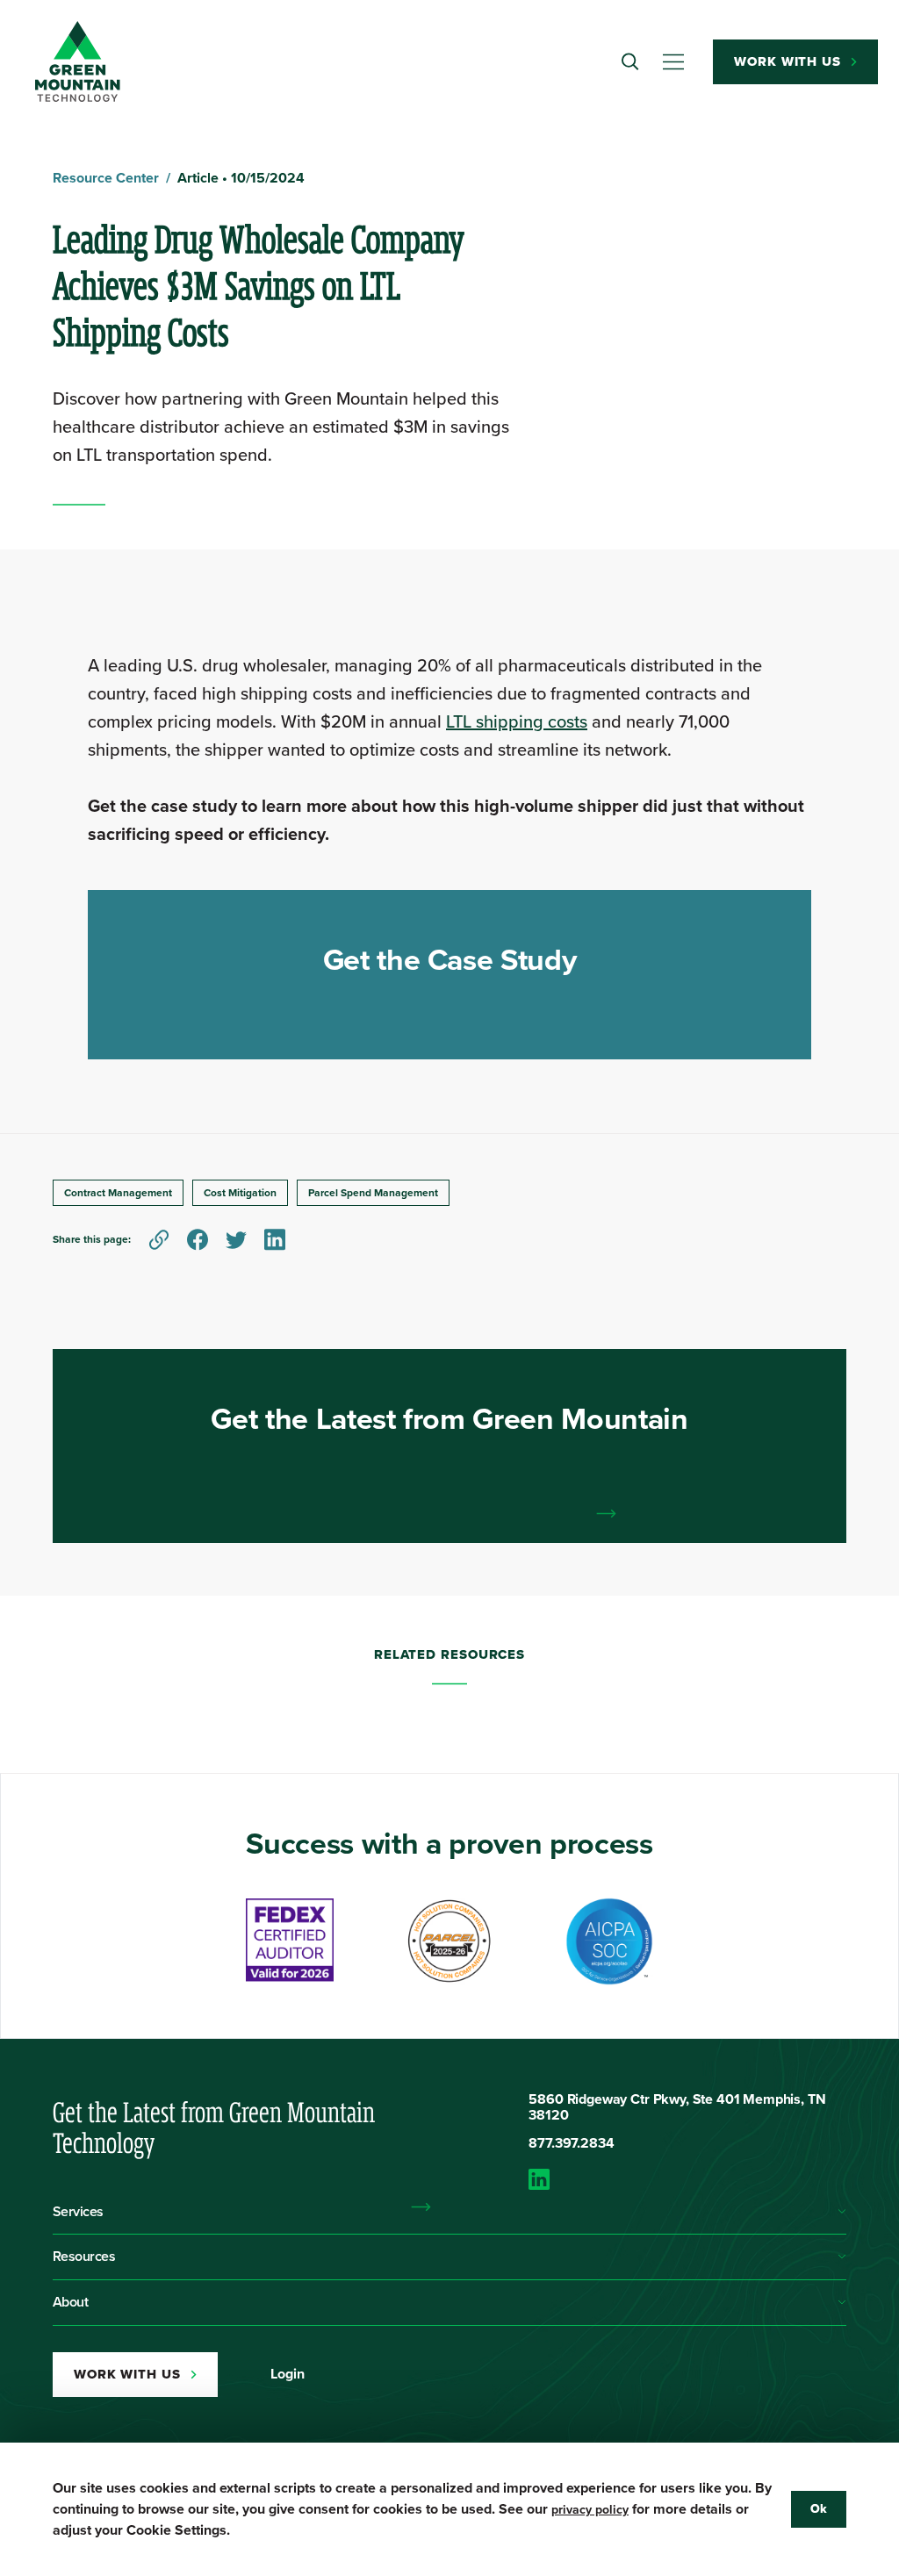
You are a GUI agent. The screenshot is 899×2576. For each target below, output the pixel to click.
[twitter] (236, 1240)
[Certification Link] (290, 1941)
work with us (127, 2374)
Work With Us (788, 61)
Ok (819, 2509)
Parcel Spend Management (373, 1193)
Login (288, 2374)
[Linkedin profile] (687, 2179)
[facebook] (198, 1240)
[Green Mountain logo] (78, 61)
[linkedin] (275, 1240)
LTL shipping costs (517, 721)
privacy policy (590, 2510)
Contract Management (118, 1193)
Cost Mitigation (240, 1193)
